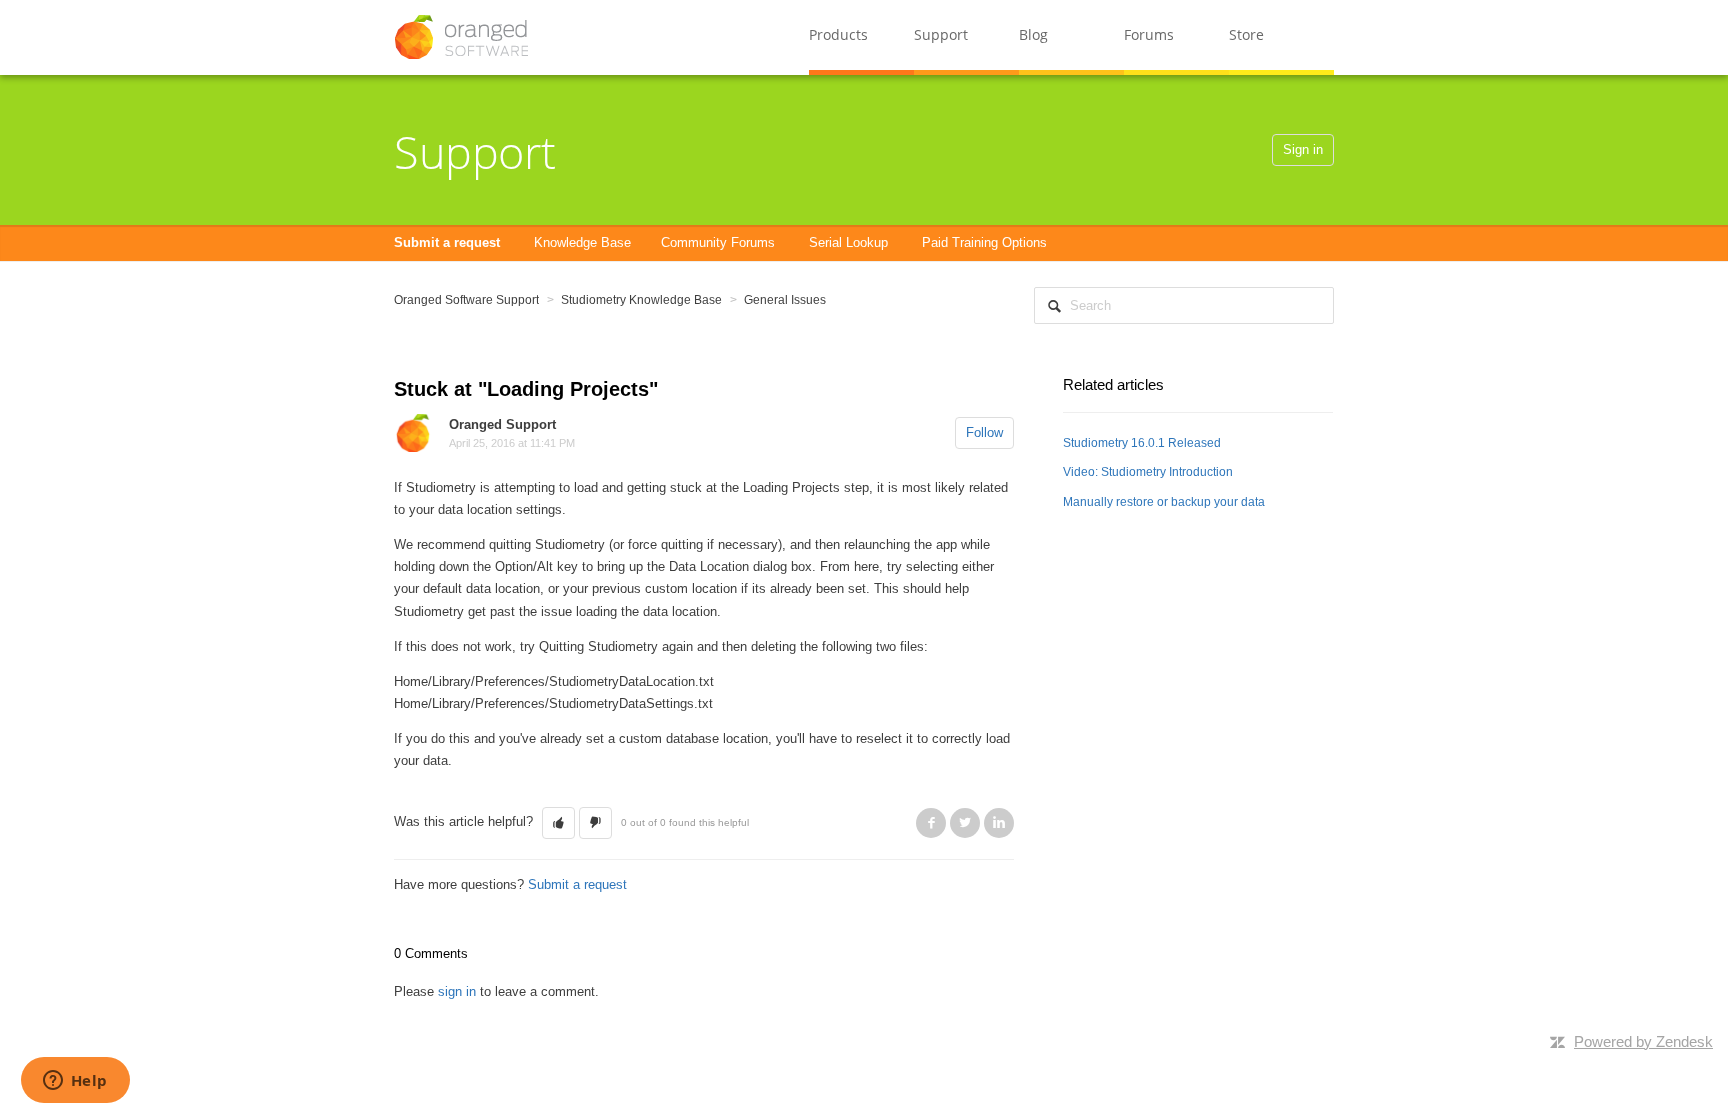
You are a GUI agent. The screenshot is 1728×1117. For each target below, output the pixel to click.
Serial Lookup (848, 242)
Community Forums (718, 242)
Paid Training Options (984, 242)
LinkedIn (999, 823)
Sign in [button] (1303, 149)
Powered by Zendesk (1643, 1041)
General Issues (785, 300)
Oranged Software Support (466, 300)
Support (941, 34)
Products (838, 34)
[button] (558, 823)
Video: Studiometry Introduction (1148, 472)
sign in (457, 991)
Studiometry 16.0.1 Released (1142, 443)
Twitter (965, 823)
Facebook (931, 823)
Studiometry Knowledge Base (641, 300)
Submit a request (447, 242)
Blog (1033, 34)
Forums (1149, 34)
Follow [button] (984, 432)
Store (1246, 34)
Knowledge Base (582, 242)
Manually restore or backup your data (1164, 502)
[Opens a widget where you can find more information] (75, 1082)
